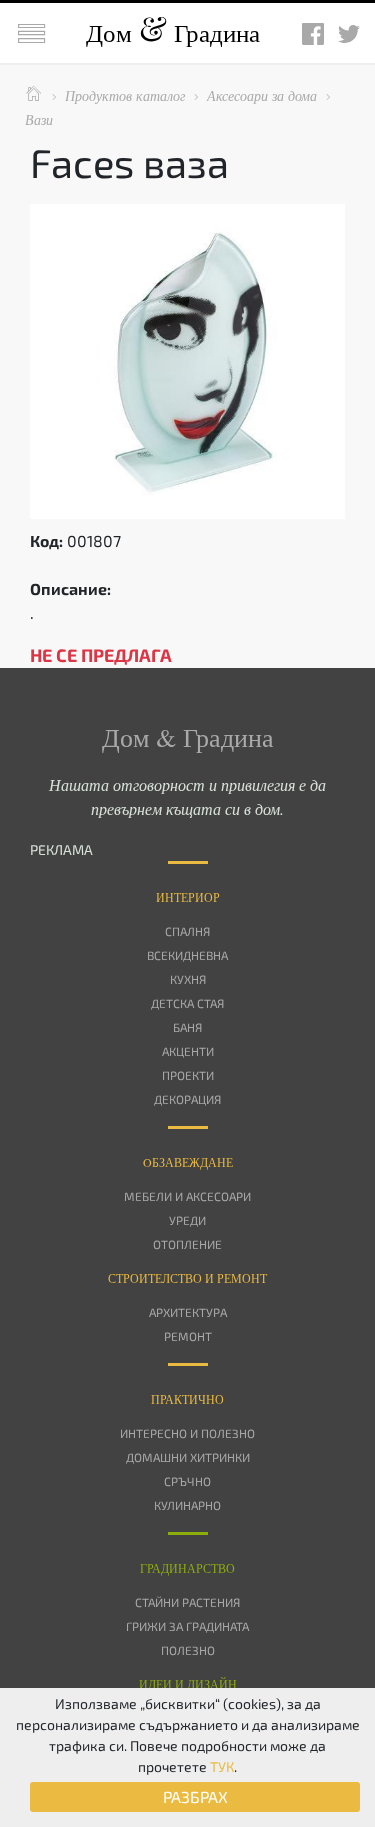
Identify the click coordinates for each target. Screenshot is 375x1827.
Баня (187, 1027)
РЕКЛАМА (61, 849)
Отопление (187, 1244)
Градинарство (187, 1568)
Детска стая (187, 1003)
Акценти (188, 1051)
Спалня (187, 931)
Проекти (188, 1075)
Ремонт (188, 1336)
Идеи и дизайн (188, 1684)
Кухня (188, 979)
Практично (187, 1399)
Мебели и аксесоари (187, 1196)
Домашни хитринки (188, 1457)
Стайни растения (187, 1602)
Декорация (187, 1099)
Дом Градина (173, 32)
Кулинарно (187, 1505)
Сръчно (187, 1481)
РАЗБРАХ (195, 1796)
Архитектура (188, 1312)
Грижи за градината (187, 1626)
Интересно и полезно (187, 1433)
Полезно (188, 1650)
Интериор (188, 897)
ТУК (222, 1766)
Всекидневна (187, 955)
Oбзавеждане (188, 1162)
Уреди (187, 1220)
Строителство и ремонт (187, 1278)
